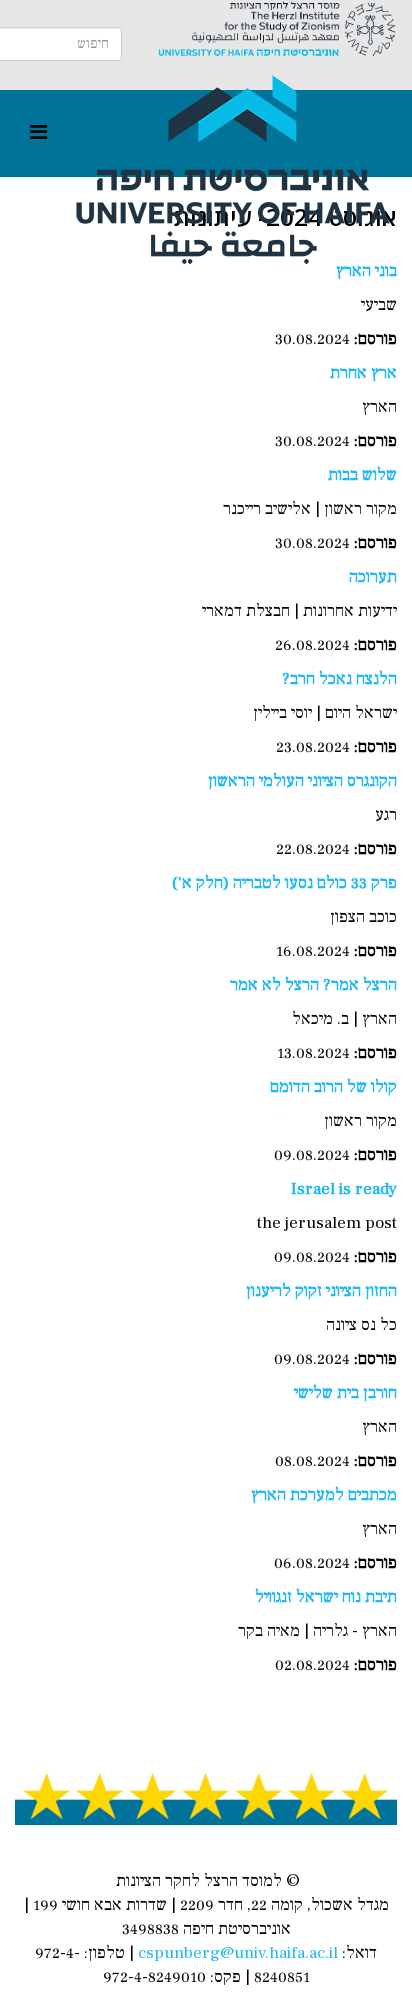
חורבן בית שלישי (345, 1393)
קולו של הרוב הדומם (333, 1087)
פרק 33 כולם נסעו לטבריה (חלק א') (284, 883)
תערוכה (373, 577)
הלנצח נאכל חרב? (339, 679)
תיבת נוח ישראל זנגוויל (326, 1597)
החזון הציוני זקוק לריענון (321, 1291)
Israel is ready (344, 1189)
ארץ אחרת (363, 373)
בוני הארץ (366, 271)
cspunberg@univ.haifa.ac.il (238, 1953)
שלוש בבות (362, 475)
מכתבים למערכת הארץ (324, 1495)
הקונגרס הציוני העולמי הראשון (302, 781)
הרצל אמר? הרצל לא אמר (313, 985)
